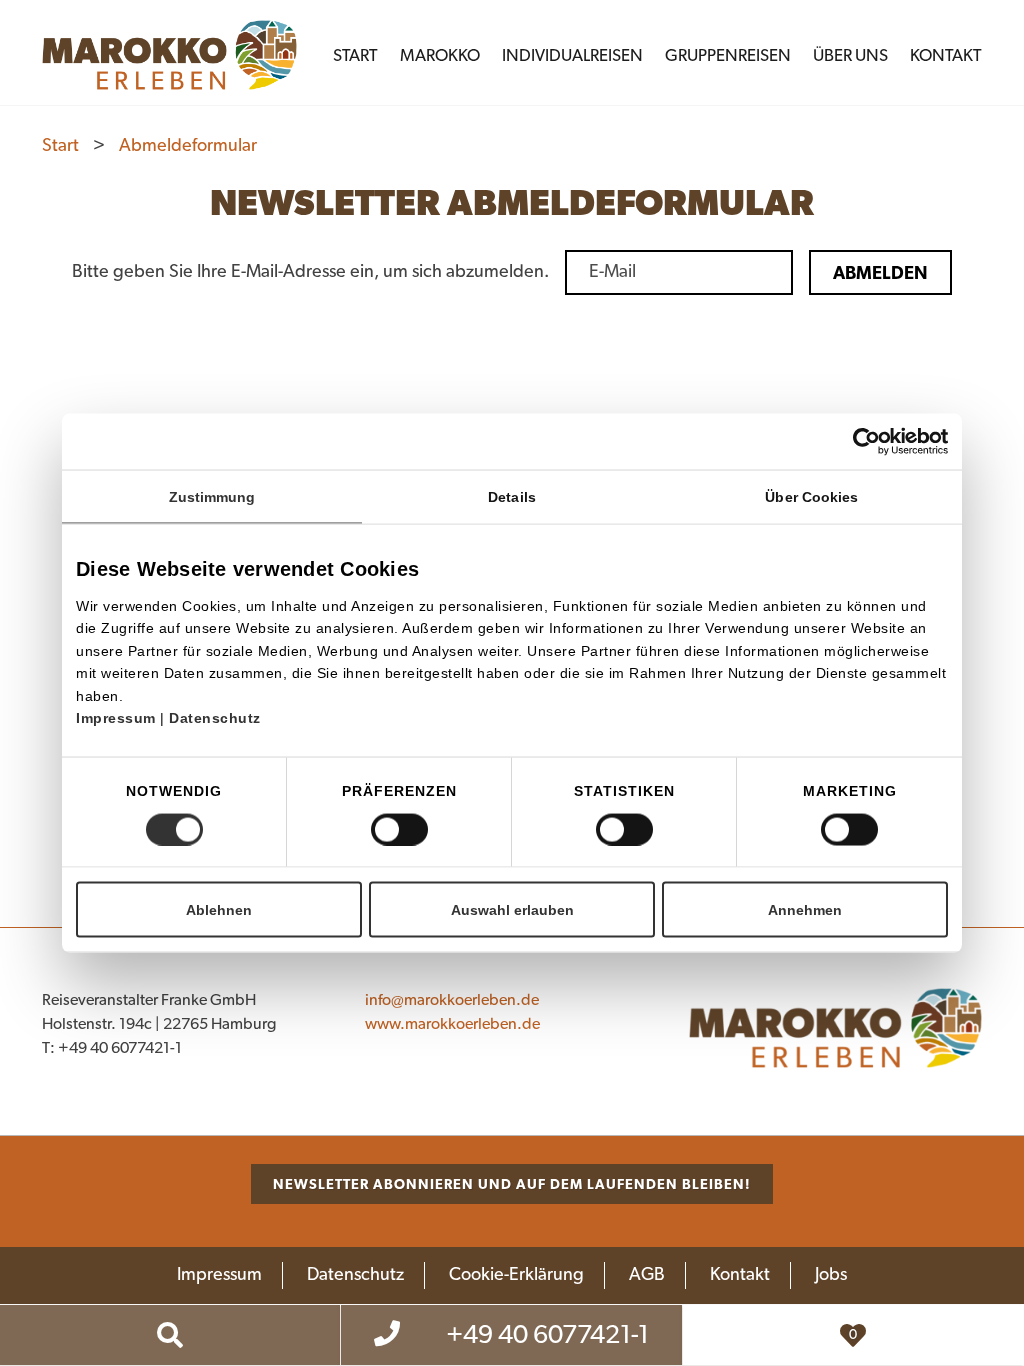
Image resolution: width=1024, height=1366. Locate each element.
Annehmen (805, 909)
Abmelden (880, 272)
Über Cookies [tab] (811, 497)
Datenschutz (215, 718)
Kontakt (946, 55)
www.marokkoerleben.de (452, 1024)
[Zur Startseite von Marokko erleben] (835, 1028)
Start (355, 55)
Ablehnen (219, 909)
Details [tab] (512, 497)
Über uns (850, 55)
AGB (647, 1275)
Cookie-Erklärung (516, 1275)
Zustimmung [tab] (212, 497)
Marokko (440, 55)
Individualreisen (572, 55)
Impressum (118, 718)
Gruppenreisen (728, 55)
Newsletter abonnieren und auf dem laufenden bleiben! (512, 1184)
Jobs (831, 1275)
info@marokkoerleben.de (452, 1000)
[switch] (399, 829)
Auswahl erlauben (512, 909)
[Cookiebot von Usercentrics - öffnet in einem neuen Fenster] (900, 442)
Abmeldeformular (188, 146)
